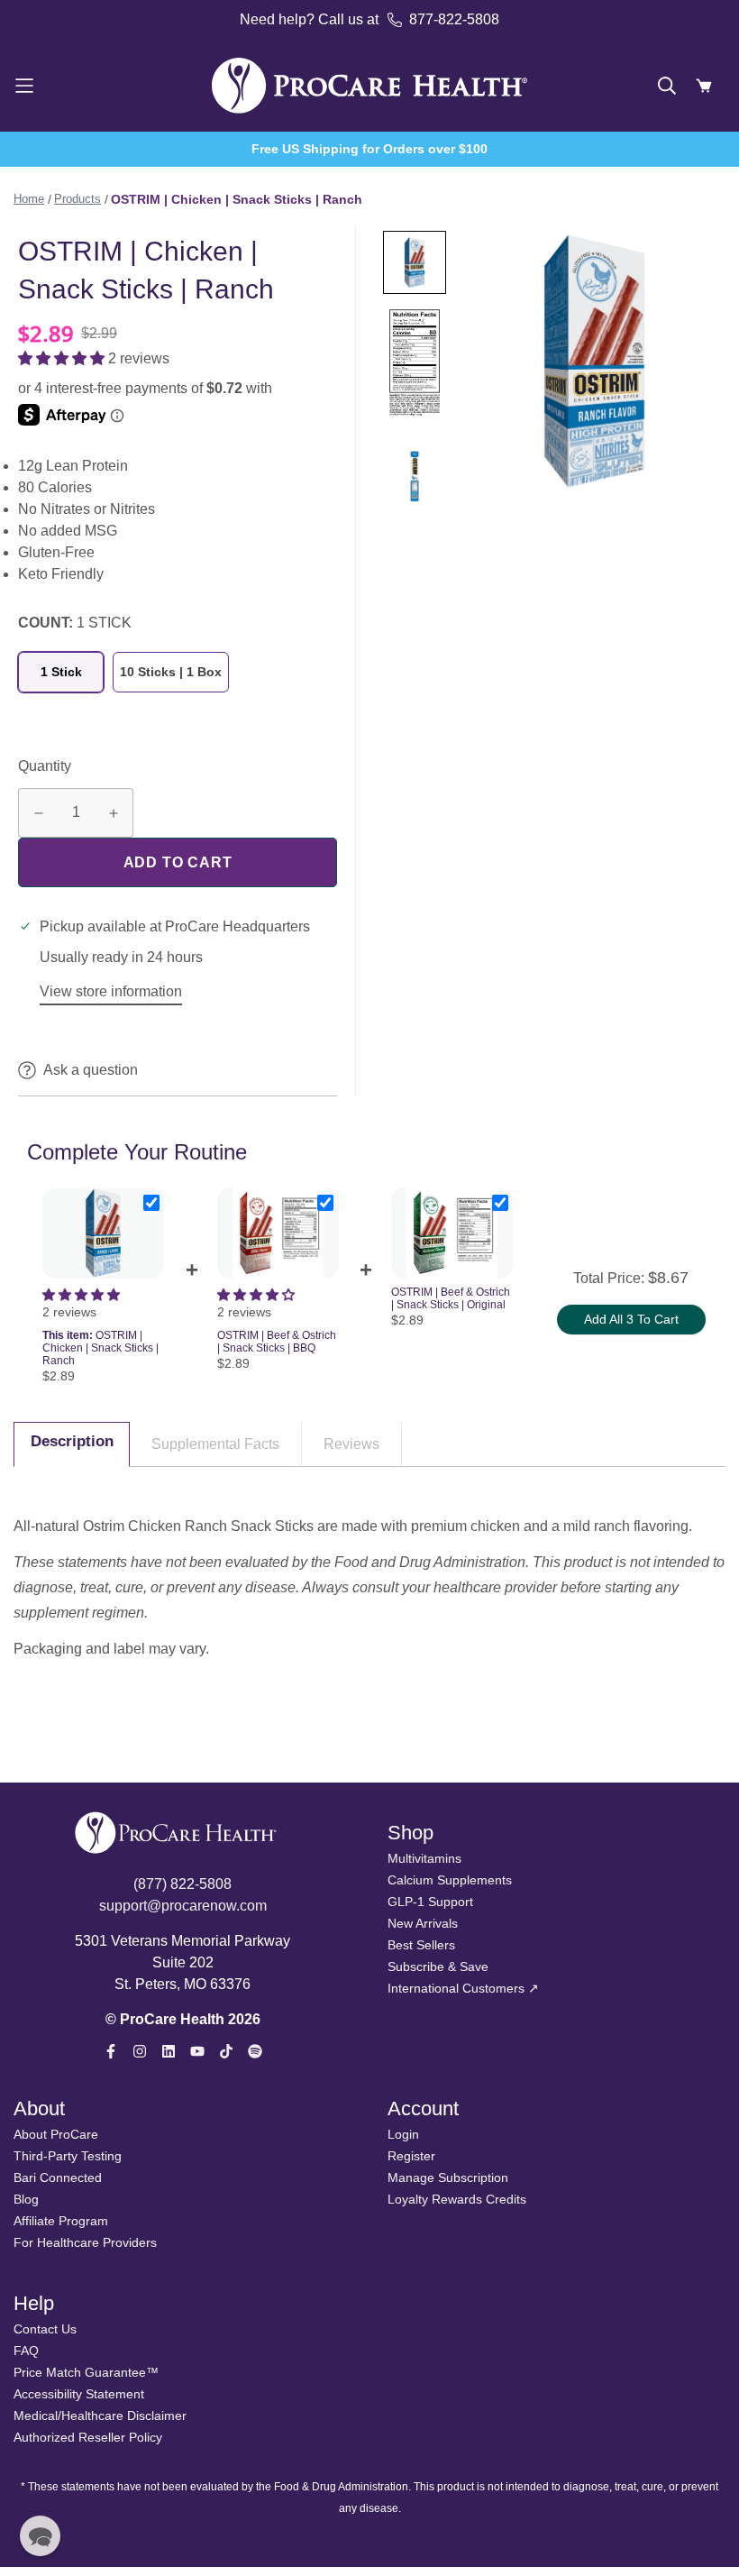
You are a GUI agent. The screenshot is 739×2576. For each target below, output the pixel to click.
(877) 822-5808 (182, 1884)
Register (411, 2156)
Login (403, 2134)
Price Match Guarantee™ (86, 2372)
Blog (26, 2199)
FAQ (26, 2351)
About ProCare (56, 2134)
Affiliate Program (61, 2221)
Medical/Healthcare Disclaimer (100, 2416)
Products (78, 199)
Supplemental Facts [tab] (215, 1444)
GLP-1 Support (430, 1902)
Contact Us (45, 2329)
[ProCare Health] (369, 85)
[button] (63, 358)
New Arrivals (423, 1923)
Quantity (45, 766)
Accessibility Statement (79, 2394)
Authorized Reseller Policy (88, 2437)
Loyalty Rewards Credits (457, 2199)
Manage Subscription (448, 2177)
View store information (111, 991)
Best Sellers (421, 1945)
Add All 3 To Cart (631, 1319)
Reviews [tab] (351, 1444)
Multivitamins (424, 1858)
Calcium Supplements (450, 1880)
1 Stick (61, 672)
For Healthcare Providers (85, 2242)
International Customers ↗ (463, 1988)
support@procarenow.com (183, 1906)
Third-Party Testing (68, 2156)
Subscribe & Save (438, 1966)
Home (29, 199)
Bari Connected (58, 2177)
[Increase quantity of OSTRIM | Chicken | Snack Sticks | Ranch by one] (113, 814)
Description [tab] (72, 1441)
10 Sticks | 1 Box (171, 672)
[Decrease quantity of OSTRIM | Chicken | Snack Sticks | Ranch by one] (38, 814)
